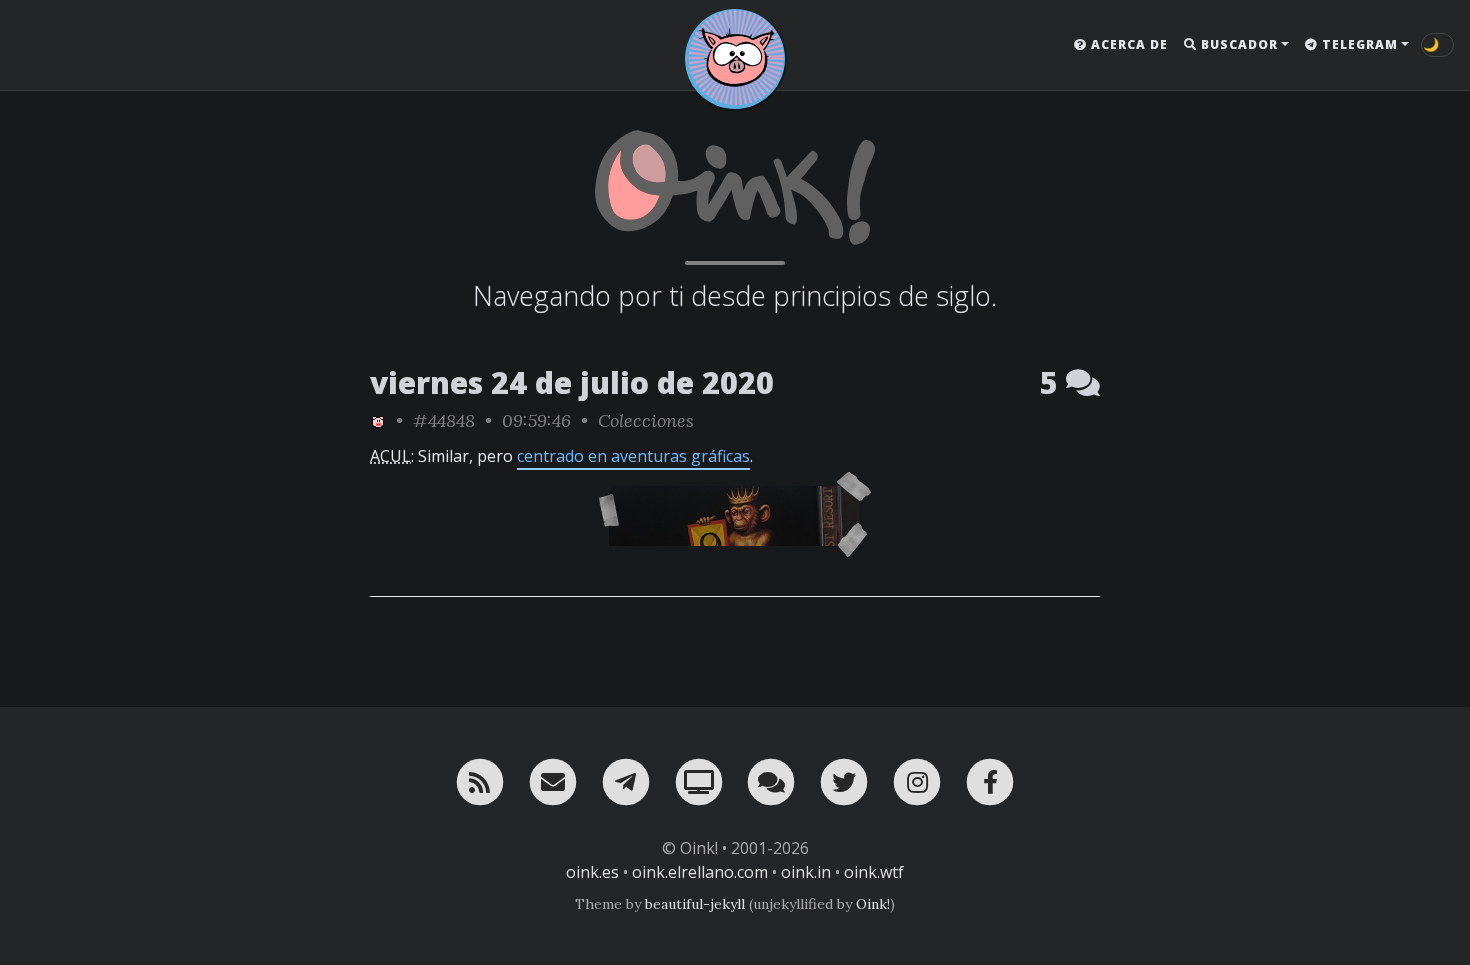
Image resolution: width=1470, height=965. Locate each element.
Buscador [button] (1237, 44)
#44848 (444, 420)
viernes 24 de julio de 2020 (572, 382)
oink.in (806, 872)
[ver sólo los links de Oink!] (378, 420)
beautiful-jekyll (695, 904)
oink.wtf (874, 872)
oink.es (592, 872)
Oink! (873, 904)
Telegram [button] (1358, 44)
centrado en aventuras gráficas (633, 456)
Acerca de (1127, 44)
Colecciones (646, 420)
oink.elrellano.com (700, 872)
